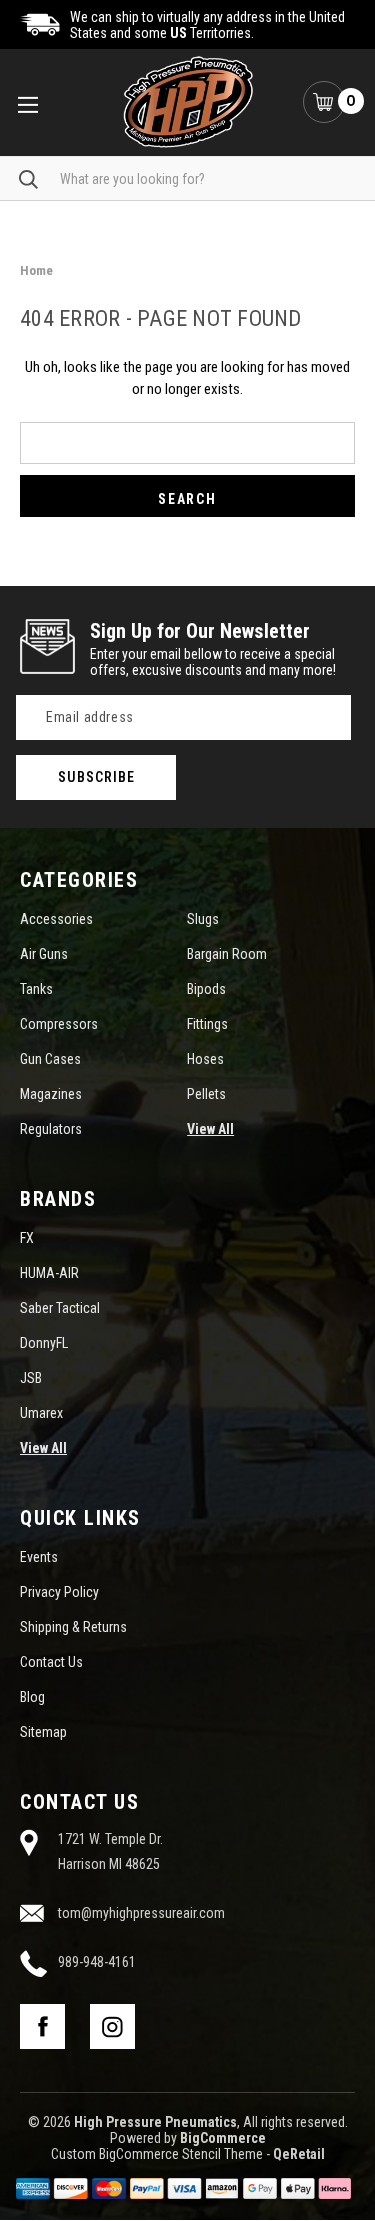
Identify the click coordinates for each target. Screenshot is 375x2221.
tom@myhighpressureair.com (141, 1913)
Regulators (51, 1129)
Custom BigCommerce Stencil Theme (157, 2154)
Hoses (205, 1059)
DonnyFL (44, 1343)
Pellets (206, 1094)
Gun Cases (50, 1059)
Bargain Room (227, 954)
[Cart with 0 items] (324, 102)
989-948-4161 (97, 1962)
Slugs (203, 919)
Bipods (206, 989)
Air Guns (44, 954)
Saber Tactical (60, 1308)
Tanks (36, 989)
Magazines (51, 1094)
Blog (32, 1697)
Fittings (207, 1024)
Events (39, 1557)
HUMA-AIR (49, 1273)
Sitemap (43, 1732)
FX (27, 1238)
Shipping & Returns (73, 1627)
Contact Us (51, 1662)
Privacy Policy (59, 1592)
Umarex (41, 1413)
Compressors (59, 1024)
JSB (31, 1378)
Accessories (56, 919)
